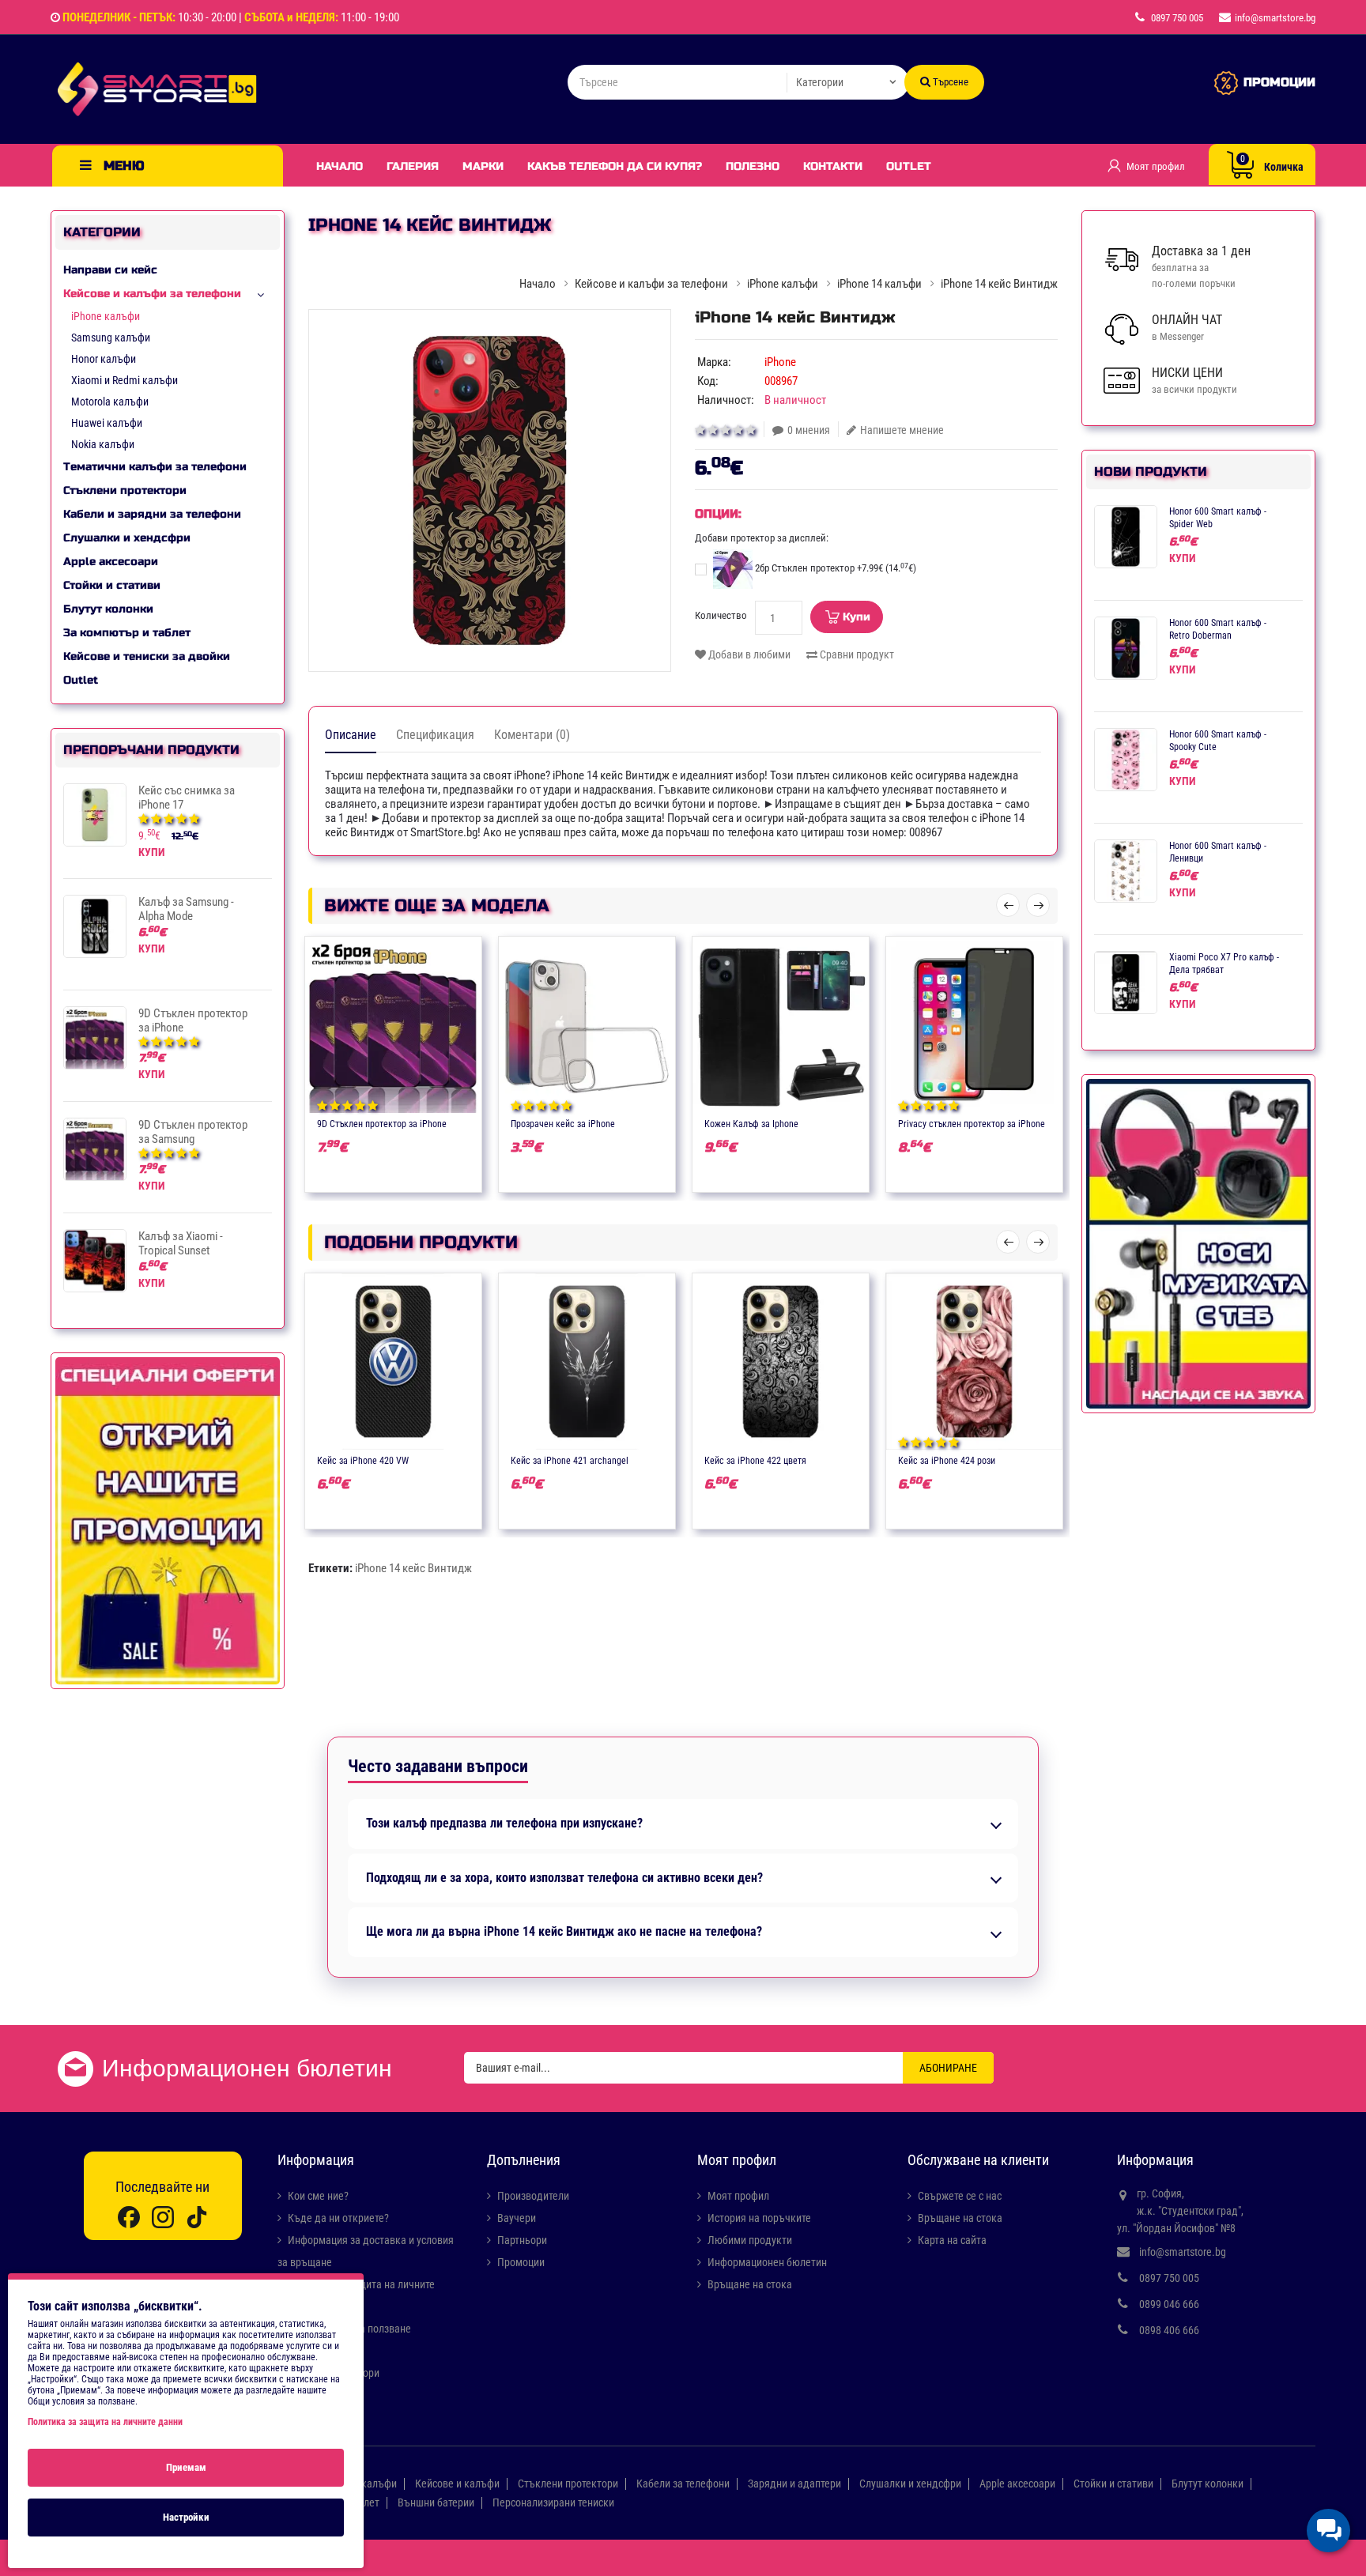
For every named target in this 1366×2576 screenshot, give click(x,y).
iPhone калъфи (106, 316)
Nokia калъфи (103, 444)
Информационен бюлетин (767, 2262)
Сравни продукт (856, 654)
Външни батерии (436, 2502)
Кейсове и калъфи (457, 2484)
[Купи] (347, 1122)
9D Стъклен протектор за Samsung (193, 1132)
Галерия (413, 166)
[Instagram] (163, 2217)
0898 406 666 (1169, 2330)
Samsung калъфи (111, 338)
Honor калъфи (104, 359)
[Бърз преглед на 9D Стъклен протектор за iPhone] (440, 1122)
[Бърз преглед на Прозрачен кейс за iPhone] (633, 1122)
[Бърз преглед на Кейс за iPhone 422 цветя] (827, 1459)
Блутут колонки (108, 609)
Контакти (833, 166)
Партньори (522, 2240)
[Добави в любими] (378, 1122)
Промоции (521, 2262)
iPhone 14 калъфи (879, 284)
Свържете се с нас (960, 2196)
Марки (483, 166)
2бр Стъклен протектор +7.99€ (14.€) (834, 568)
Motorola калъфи (110, 402)
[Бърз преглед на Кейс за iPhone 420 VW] (440, 1459)
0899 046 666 (1169, 2304)
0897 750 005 (1169, 2278)
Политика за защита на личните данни (105, 2422)
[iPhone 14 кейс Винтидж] (490, 490)
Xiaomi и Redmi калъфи (125, 380)
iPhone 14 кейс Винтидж (413, 1568)
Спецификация (435, 735)
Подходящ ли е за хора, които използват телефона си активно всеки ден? (564, 1878)
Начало (340, 166)
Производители (533, 2196)
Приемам (186, 2467)
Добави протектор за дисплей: (762, 538)
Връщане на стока (750, 2284)
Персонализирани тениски (553, 2502)
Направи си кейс (110, 270)
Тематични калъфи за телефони (155, 467)
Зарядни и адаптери (794, 2484)
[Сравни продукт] (409, 1122)
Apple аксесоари (111, 562)
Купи (857, 617)
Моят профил (738, 2196)
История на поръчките (759, 2218)
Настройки (186, 2517)
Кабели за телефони (683, 2484)
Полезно (753, 166)
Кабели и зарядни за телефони (152, 514)
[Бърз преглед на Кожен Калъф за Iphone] (827, 1122)
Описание (351, 735)
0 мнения (809, 430)
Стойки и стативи (112, 585)
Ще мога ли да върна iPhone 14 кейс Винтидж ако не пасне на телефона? (564, 1932)
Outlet (909, 166)
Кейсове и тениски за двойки (147, 656)
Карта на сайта (952, 2240)
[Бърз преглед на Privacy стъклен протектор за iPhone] (1021, 1122)
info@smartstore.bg (1183, 2252)
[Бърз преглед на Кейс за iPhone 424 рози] (1021, 1459)
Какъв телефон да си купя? (615, 166)
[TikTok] (197, 2217)
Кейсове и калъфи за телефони (152, 294)
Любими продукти (750, 2240)
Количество (721, 615)
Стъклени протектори (125, 490)
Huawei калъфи (107, 423)
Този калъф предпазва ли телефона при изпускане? (504, 1824)
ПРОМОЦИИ (1279, 82)
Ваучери (517, 2218)
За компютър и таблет (127, 633)
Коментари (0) (532, 735)
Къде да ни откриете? (338, 2218)
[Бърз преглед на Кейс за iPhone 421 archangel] (633, 1459)
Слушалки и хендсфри (127, 538)
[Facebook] (129, 2217)
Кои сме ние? (318, 2196)
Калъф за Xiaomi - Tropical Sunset (181, 1243)
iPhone (780, 362)
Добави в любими (748, 654)
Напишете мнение (902, 430)
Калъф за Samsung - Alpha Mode (186, 909)
